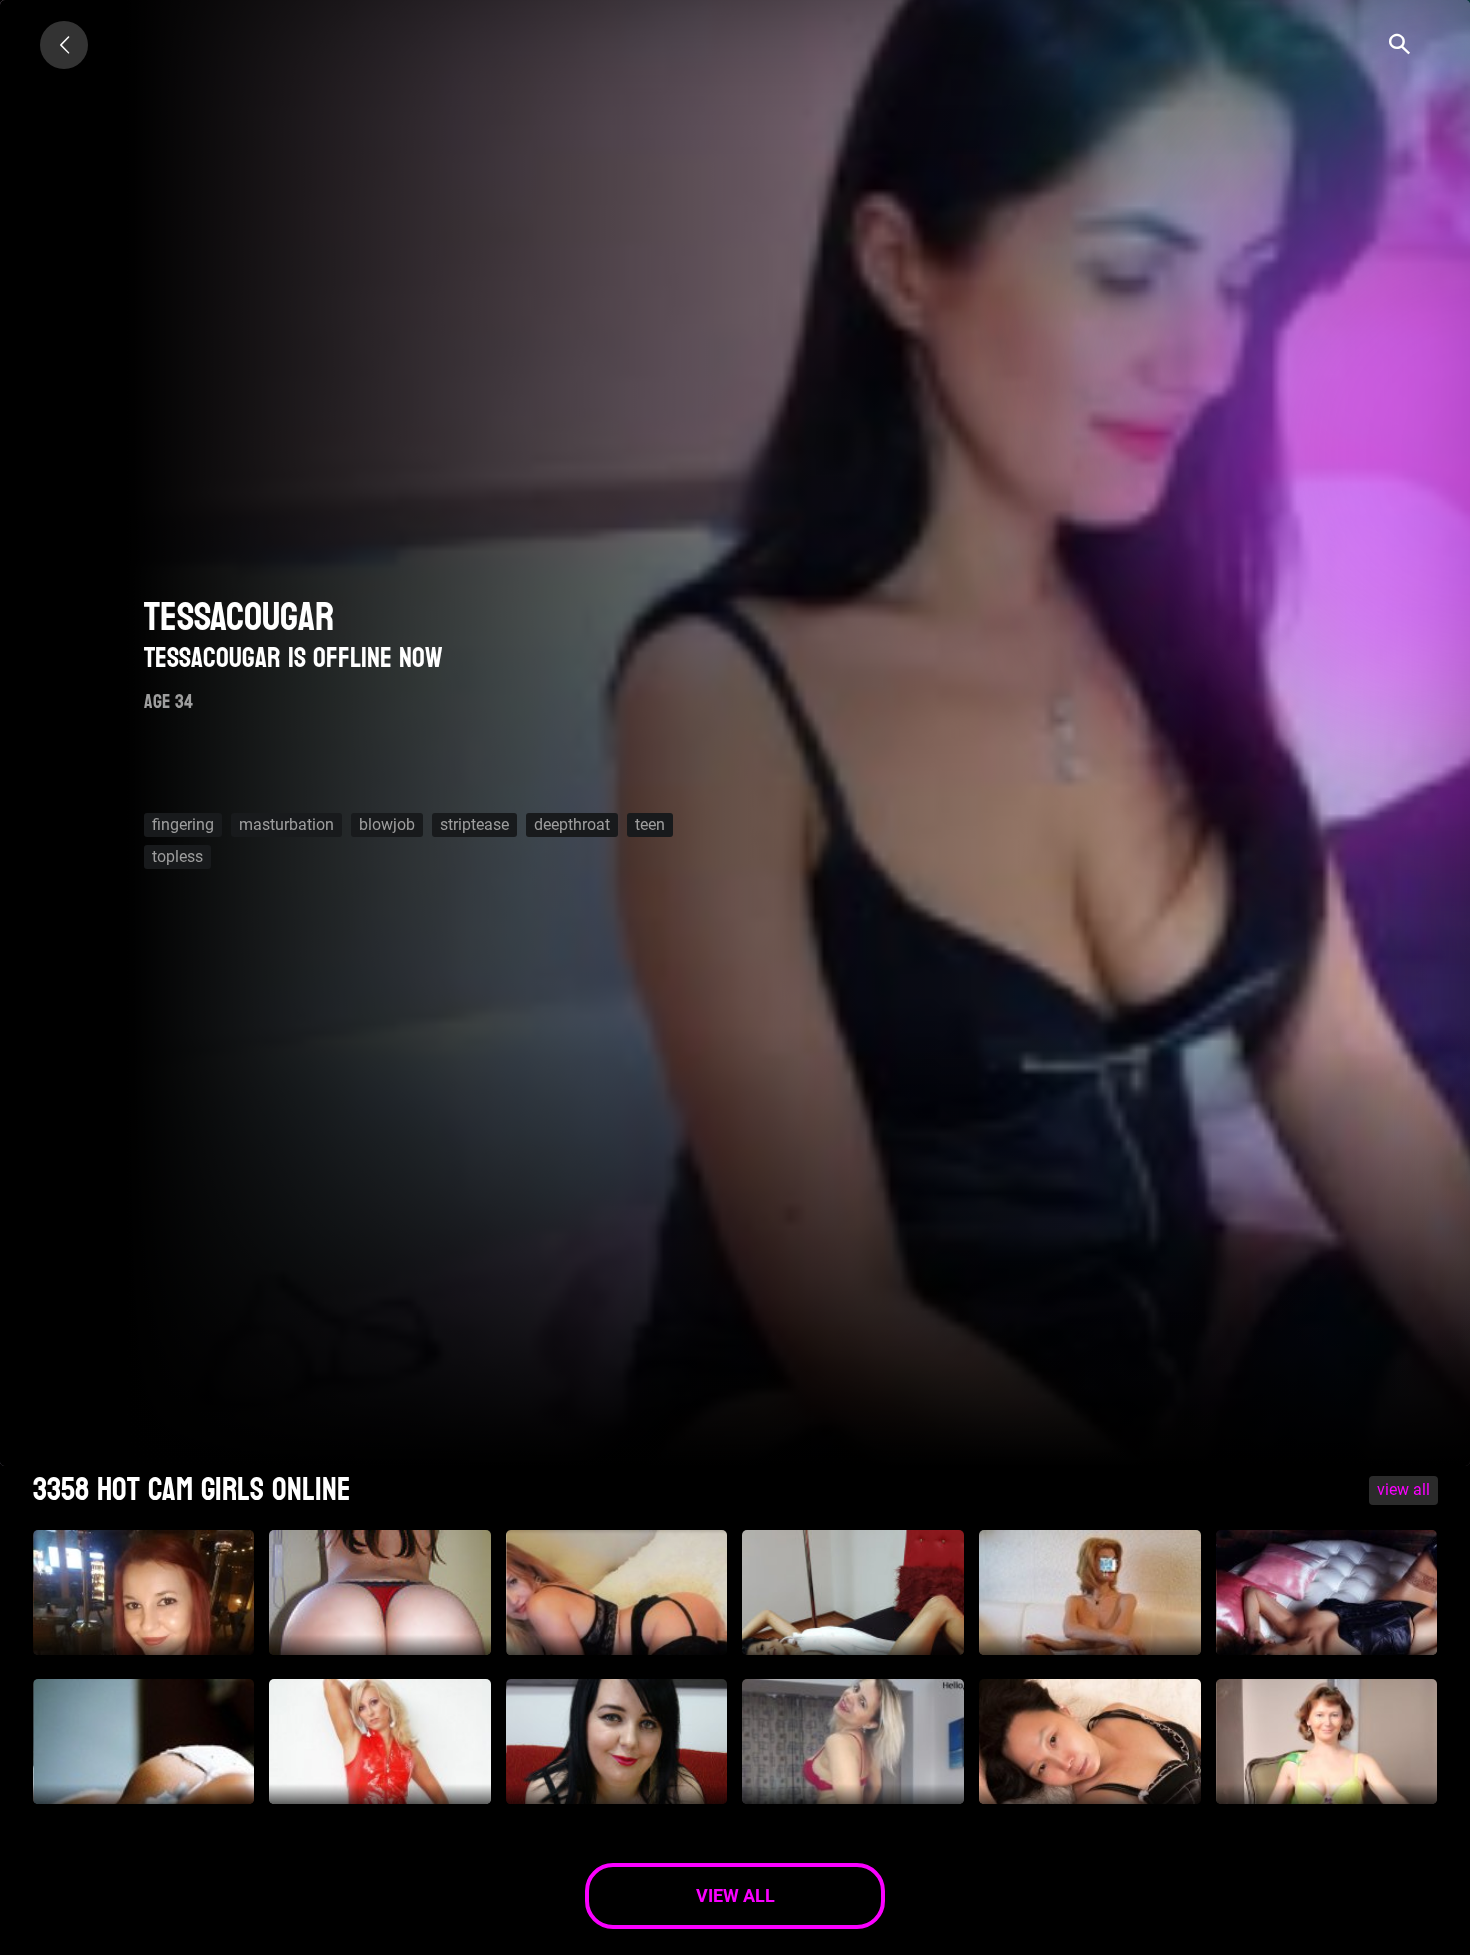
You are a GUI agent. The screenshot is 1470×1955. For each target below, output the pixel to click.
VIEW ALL (1403, 1489)
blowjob (387, 824)
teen (650, 824)
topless (177, 856)
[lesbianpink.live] (64, 45)
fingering (183, 824)
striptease (474, 824)
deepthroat (572, 824)
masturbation (286, 824)
